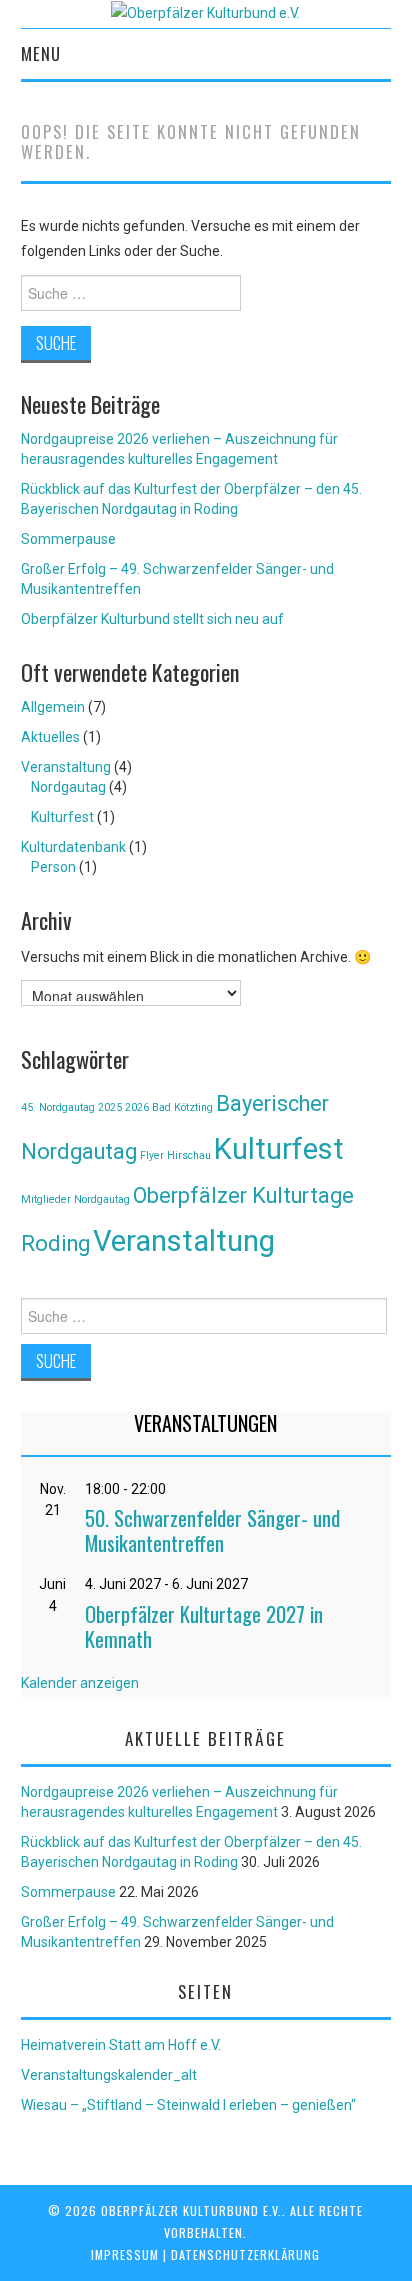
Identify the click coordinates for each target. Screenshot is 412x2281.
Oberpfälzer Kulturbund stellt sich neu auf (152, 619)
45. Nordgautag (58, 1107)
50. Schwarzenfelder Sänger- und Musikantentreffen (212, 1530)
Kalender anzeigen (80, 1683)
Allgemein (53, 707)
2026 (137, 1107)
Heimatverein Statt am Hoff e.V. (121, 2045)
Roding (55, 1243)
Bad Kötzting (182, 1107)
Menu (41, 53)
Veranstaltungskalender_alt (109, 2075)
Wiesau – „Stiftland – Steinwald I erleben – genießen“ (188, 2105)
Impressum (125, 2254)
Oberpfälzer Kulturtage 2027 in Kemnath (204, 1626)
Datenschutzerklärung (245, 2254)
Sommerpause (68, 539)
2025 (110, 1107)
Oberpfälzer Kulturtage (243, 1195)
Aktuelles (50, 737)
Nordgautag (68, 787)
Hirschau (189, 1155)
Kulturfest (62, 817)
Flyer (152, 1155)
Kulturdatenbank (73, 847)
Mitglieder (46, 1199)
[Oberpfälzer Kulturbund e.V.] (205, 12)
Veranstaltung (66, 767)
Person (53, 867)
